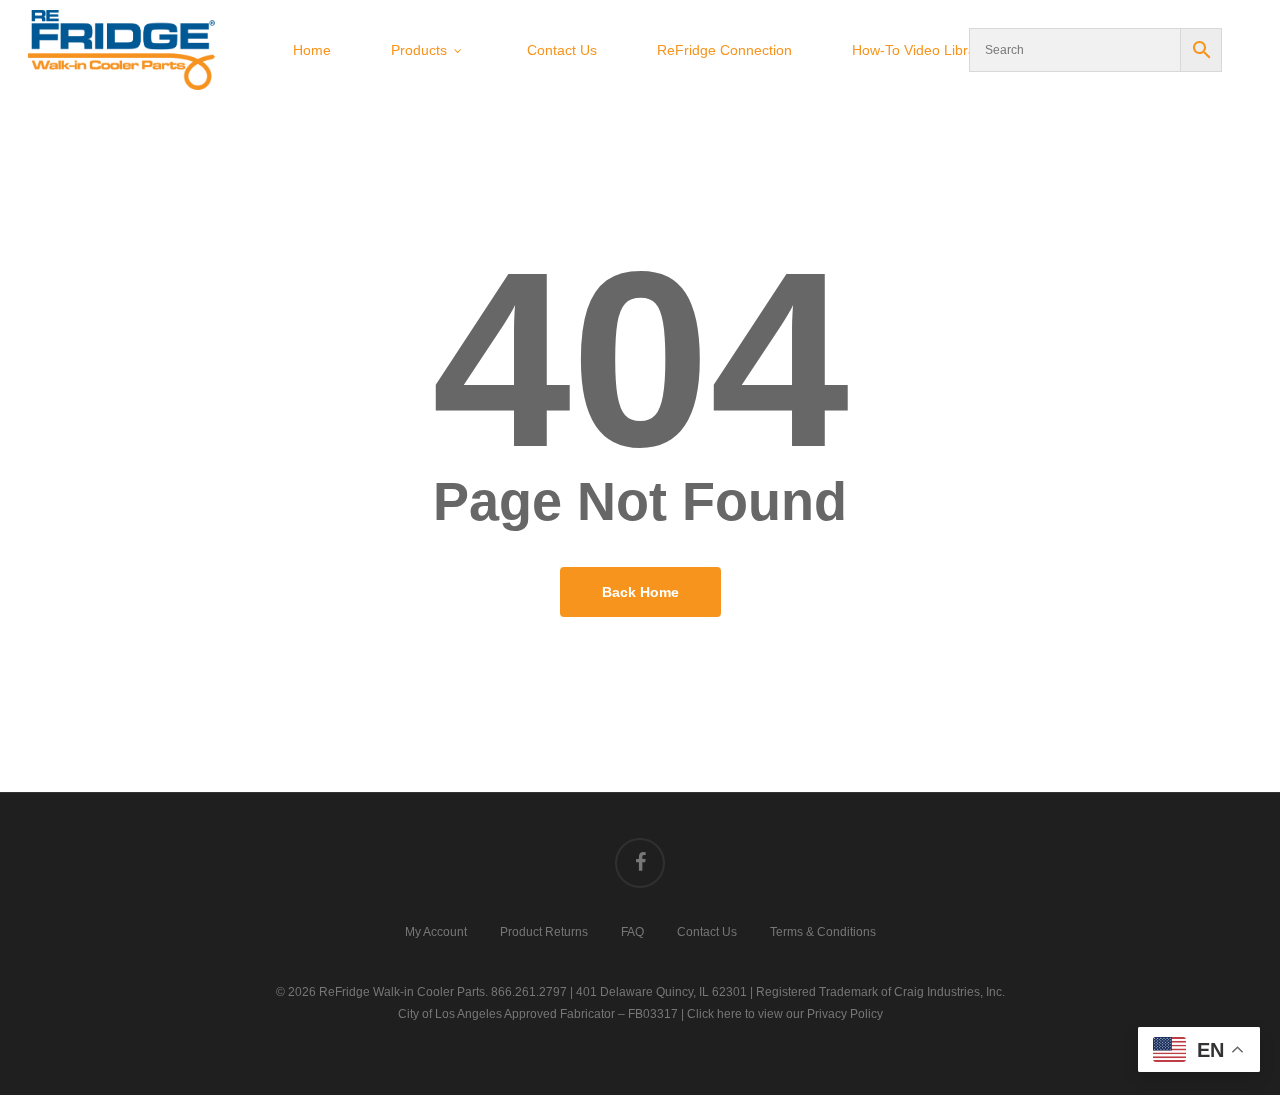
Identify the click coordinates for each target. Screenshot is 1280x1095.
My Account (436, 931)
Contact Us (707, 931)
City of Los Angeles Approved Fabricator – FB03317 (538, 1014)
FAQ (632, 931)
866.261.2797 (529, 992)
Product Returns (544, 931)
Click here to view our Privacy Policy (785, 1014)
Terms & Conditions (823, 931)
